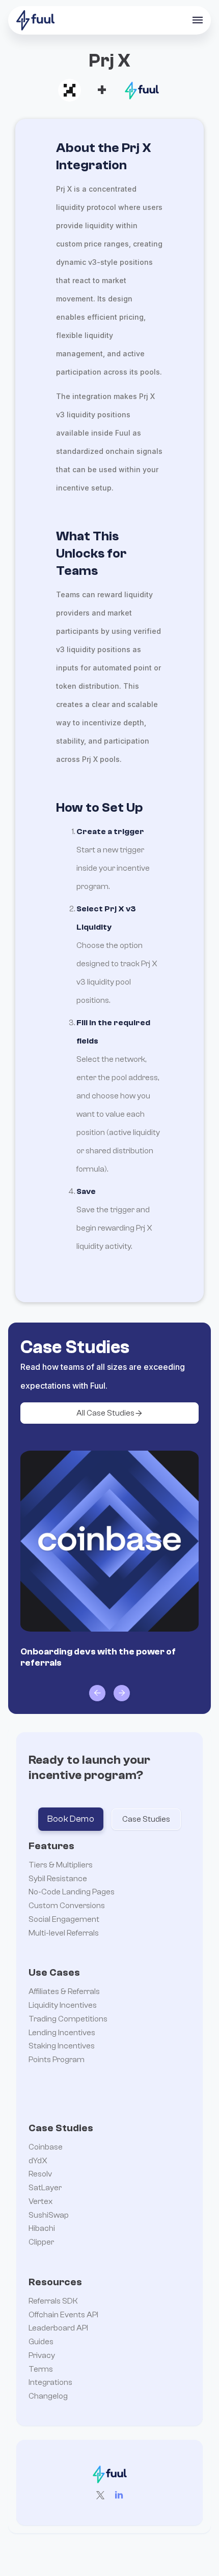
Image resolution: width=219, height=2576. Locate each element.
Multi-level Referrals (64, 1933)
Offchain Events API (63, 2315)
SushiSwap (49, 2215)
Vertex (40, 2201)
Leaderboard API (58, 2328)
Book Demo (71, 1819)
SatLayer (45, 2188)
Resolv (40, 2174)
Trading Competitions (68, 2019)
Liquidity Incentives (63, 2005)
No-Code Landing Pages (72, 1892)
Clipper (41, 2242)
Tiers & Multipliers (61, 1865)
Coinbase (46, 2147)
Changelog (48, 2396)
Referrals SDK (53, 2301)
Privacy (42, 2355)
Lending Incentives (62, 2033)
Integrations (50, 2382)
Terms (41, 2369)
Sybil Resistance (58, 1879)
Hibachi (42, 2228)
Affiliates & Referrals (64, 1991)
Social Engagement (64, 1919)
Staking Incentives (62, 2046)
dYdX (38, 2161)
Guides (41, 2342)
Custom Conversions (67, 1906)
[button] (198, 20)
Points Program (57, 2060)
